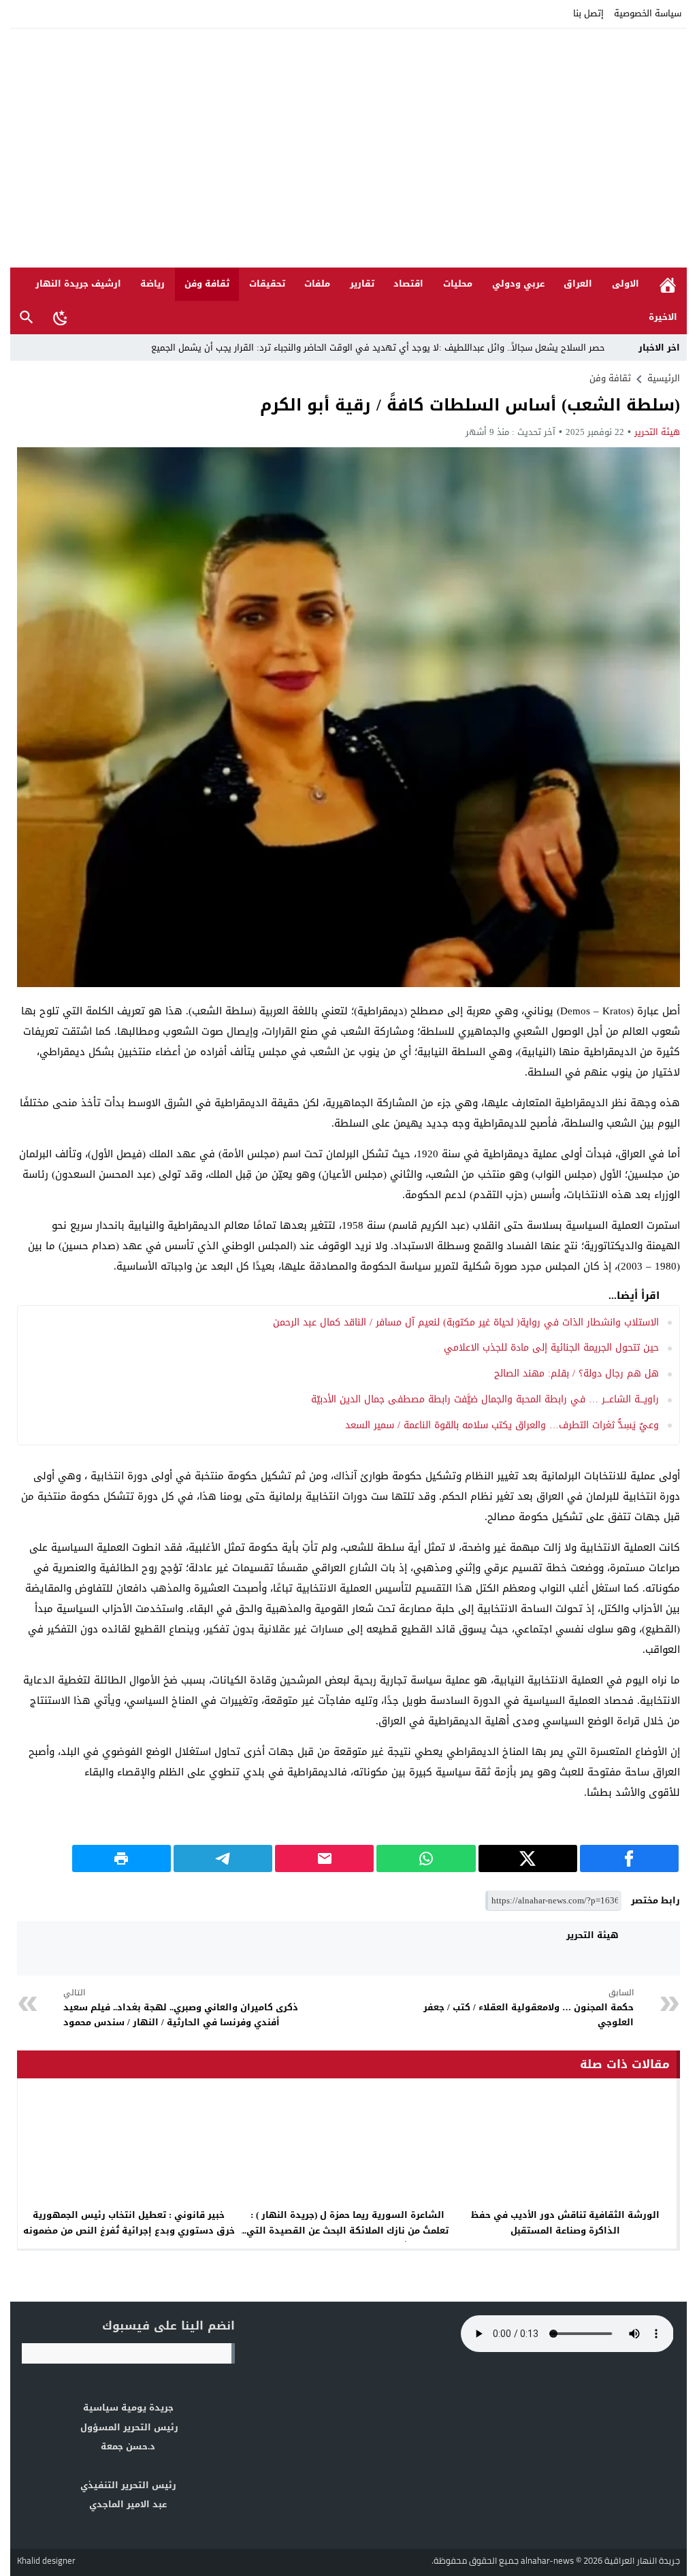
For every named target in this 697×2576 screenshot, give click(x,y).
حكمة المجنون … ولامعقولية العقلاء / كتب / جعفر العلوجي (529, 2008)
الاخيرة (663, 317)
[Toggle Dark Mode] (61, 317)
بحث (27, 318)
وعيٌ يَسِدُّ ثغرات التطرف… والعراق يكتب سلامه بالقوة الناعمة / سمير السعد (502, 1425)
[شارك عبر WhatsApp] (426, 1858)
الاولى (626, 284)
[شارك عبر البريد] (324, 1858)
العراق (578, 284)
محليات (458, 284)
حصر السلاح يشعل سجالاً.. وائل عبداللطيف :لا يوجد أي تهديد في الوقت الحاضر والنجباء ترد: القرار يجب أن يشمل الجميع (379, 348)
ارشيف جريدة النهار (78, 284)
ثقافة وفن (207, 284)
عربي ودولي (518, 284)
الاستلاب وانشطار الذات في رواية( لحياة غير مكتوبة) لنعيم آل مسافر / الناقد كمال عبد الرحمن (466, 1322)
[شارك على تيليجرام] (223, 1858)
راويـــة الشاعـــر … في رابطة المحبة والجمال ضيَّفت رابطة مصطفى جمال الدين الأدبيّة (485, 1399)
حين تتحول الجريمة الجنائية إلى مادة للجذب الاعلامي (551, 1348)
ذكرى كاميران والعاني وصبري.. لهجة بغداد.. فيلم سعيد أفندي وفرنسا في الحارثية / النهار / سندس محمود (181, 2008)
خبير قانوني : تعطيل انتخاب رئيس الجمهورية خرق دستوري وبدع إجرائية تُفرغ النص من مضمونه (129, 2223)
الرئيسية (668, 284)
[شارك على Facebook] (629, 1858)
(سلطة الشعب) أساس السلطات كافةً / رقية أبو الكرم (470, 405)
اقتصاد (408, 284)
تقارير (362, 284)
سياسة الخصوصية (648, 13)
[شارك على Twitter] (528, 1858)
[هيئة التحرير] (653, 1948)
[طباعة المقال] (121, 1858)
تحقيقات (267, 284)
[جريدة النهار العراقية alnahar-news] (348, 148)
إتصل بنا (588, 13)
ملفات (317, 284)
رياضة (152, 284)
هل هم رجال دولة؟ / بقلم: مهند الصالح (577, 1373)
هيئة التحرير (657, 432)
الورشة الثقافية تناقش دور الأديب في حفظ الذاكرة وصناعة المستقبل (565, 2223)
